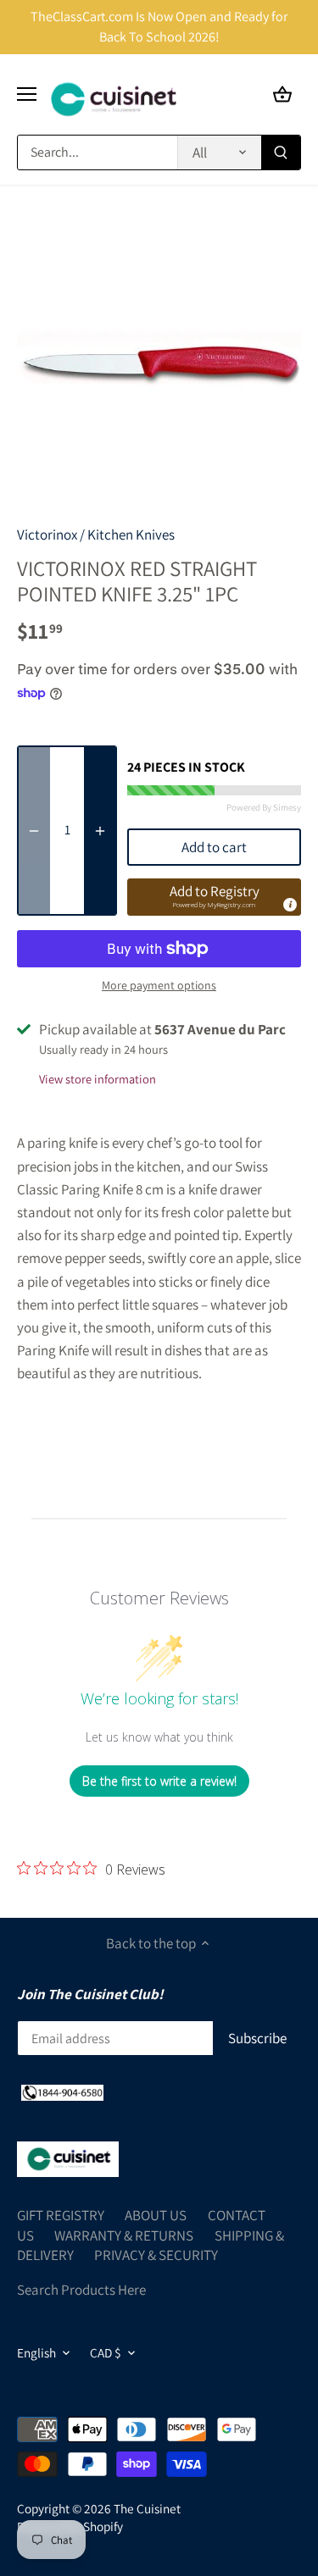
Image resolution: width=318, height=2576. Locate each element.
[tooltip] (289, 904)
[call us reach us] (62, 2092)
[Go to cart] (282, 94)
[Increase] (100, 831)
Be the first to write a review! (159, 1781)
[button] (214, 897)
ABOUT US (156, 2215)
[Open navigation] (27, 94)
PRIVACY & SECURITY (156, 2255)
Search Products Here (81, 2290)
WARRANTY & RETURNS (124, 2235)
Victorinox (47, 535)
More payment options (159, 986)
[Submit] (281, 152)
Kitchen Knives (131, 535)
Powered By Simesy (264, 807)
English (36, 2352)
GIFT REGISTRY (61, 2215)
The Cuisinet (147, 2508)
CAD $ (106, 2352)
